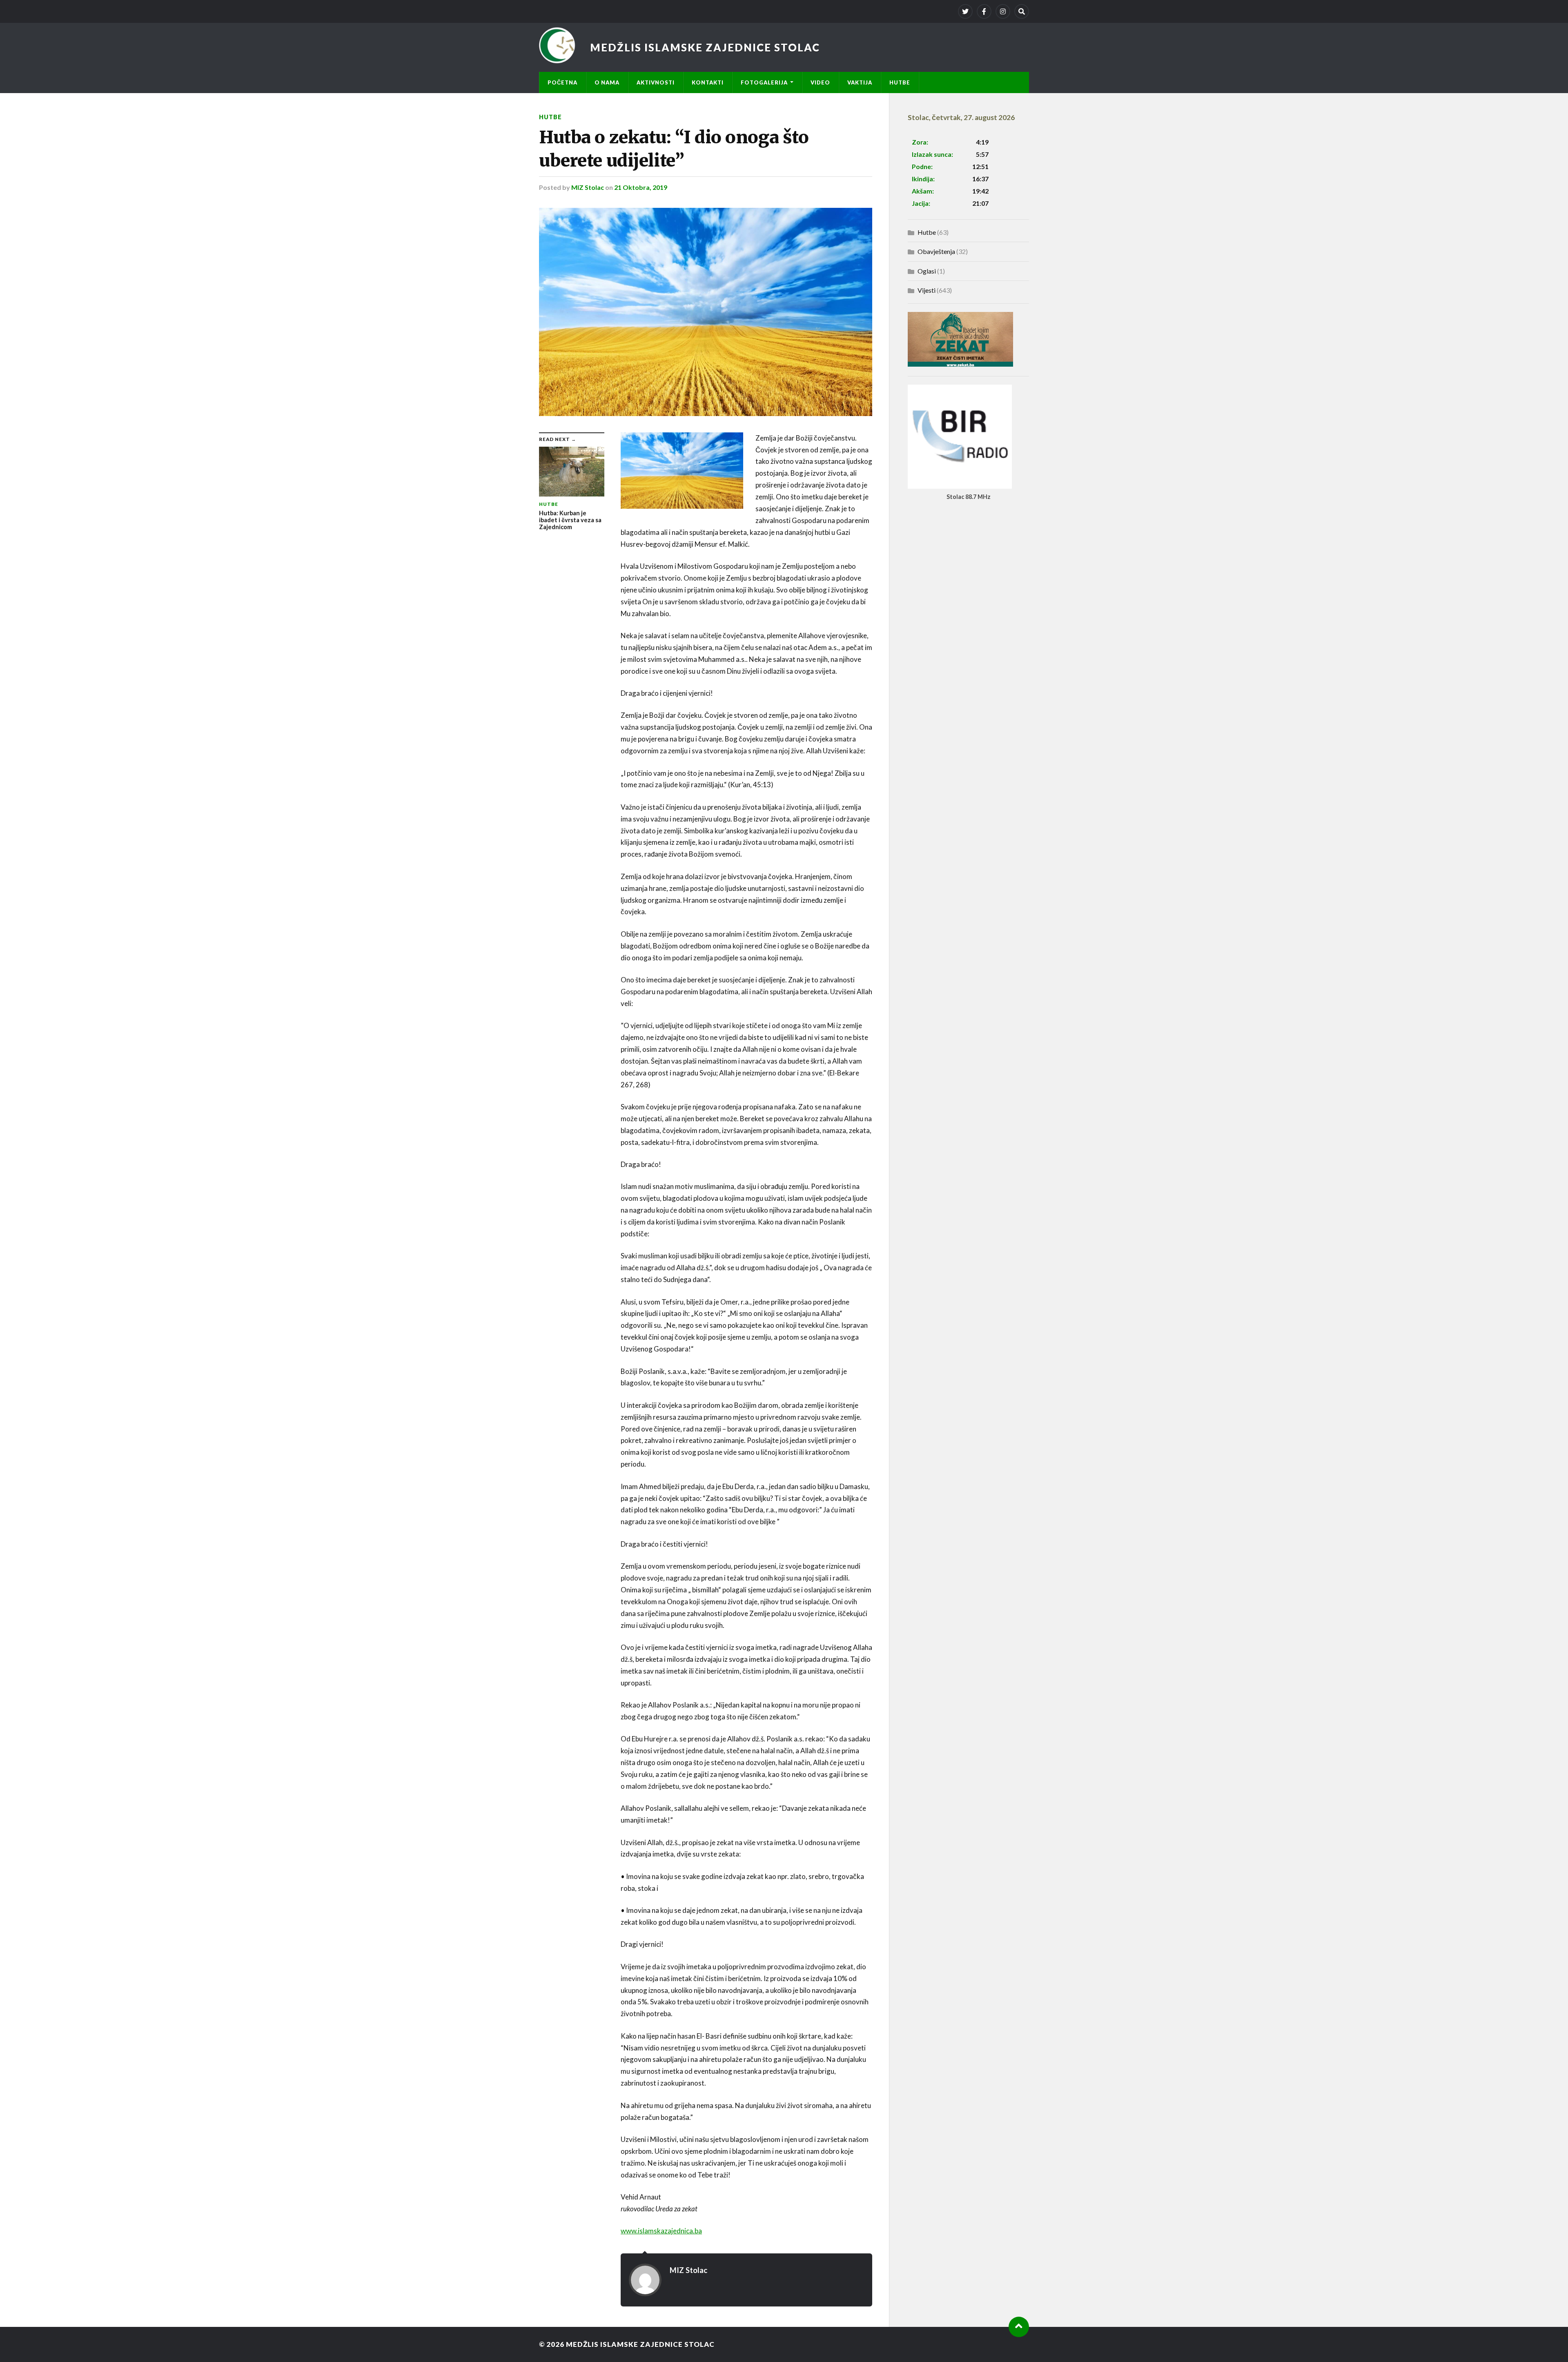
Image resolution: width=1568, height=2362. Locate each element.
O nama (607, 82)
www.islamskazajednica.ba (661, 2231)
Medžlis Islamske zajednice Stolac (705, 47)
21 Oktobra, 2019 (641, 187)
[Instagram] (1003, 11)
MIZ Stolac (588, 187)
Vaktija (860, 82)
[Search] (1022, 11)
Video (820, 82)
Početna (562, 82)
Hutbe (900, 82)
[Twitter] (965, 11)
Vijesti (927, 290)
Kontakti (708, 82)
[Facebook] (984, 11)
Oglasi (927, 271)
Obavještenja (936, 251)
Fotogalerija (764, 82)
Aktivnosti (656, 82)
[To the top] (1019, 2327)
